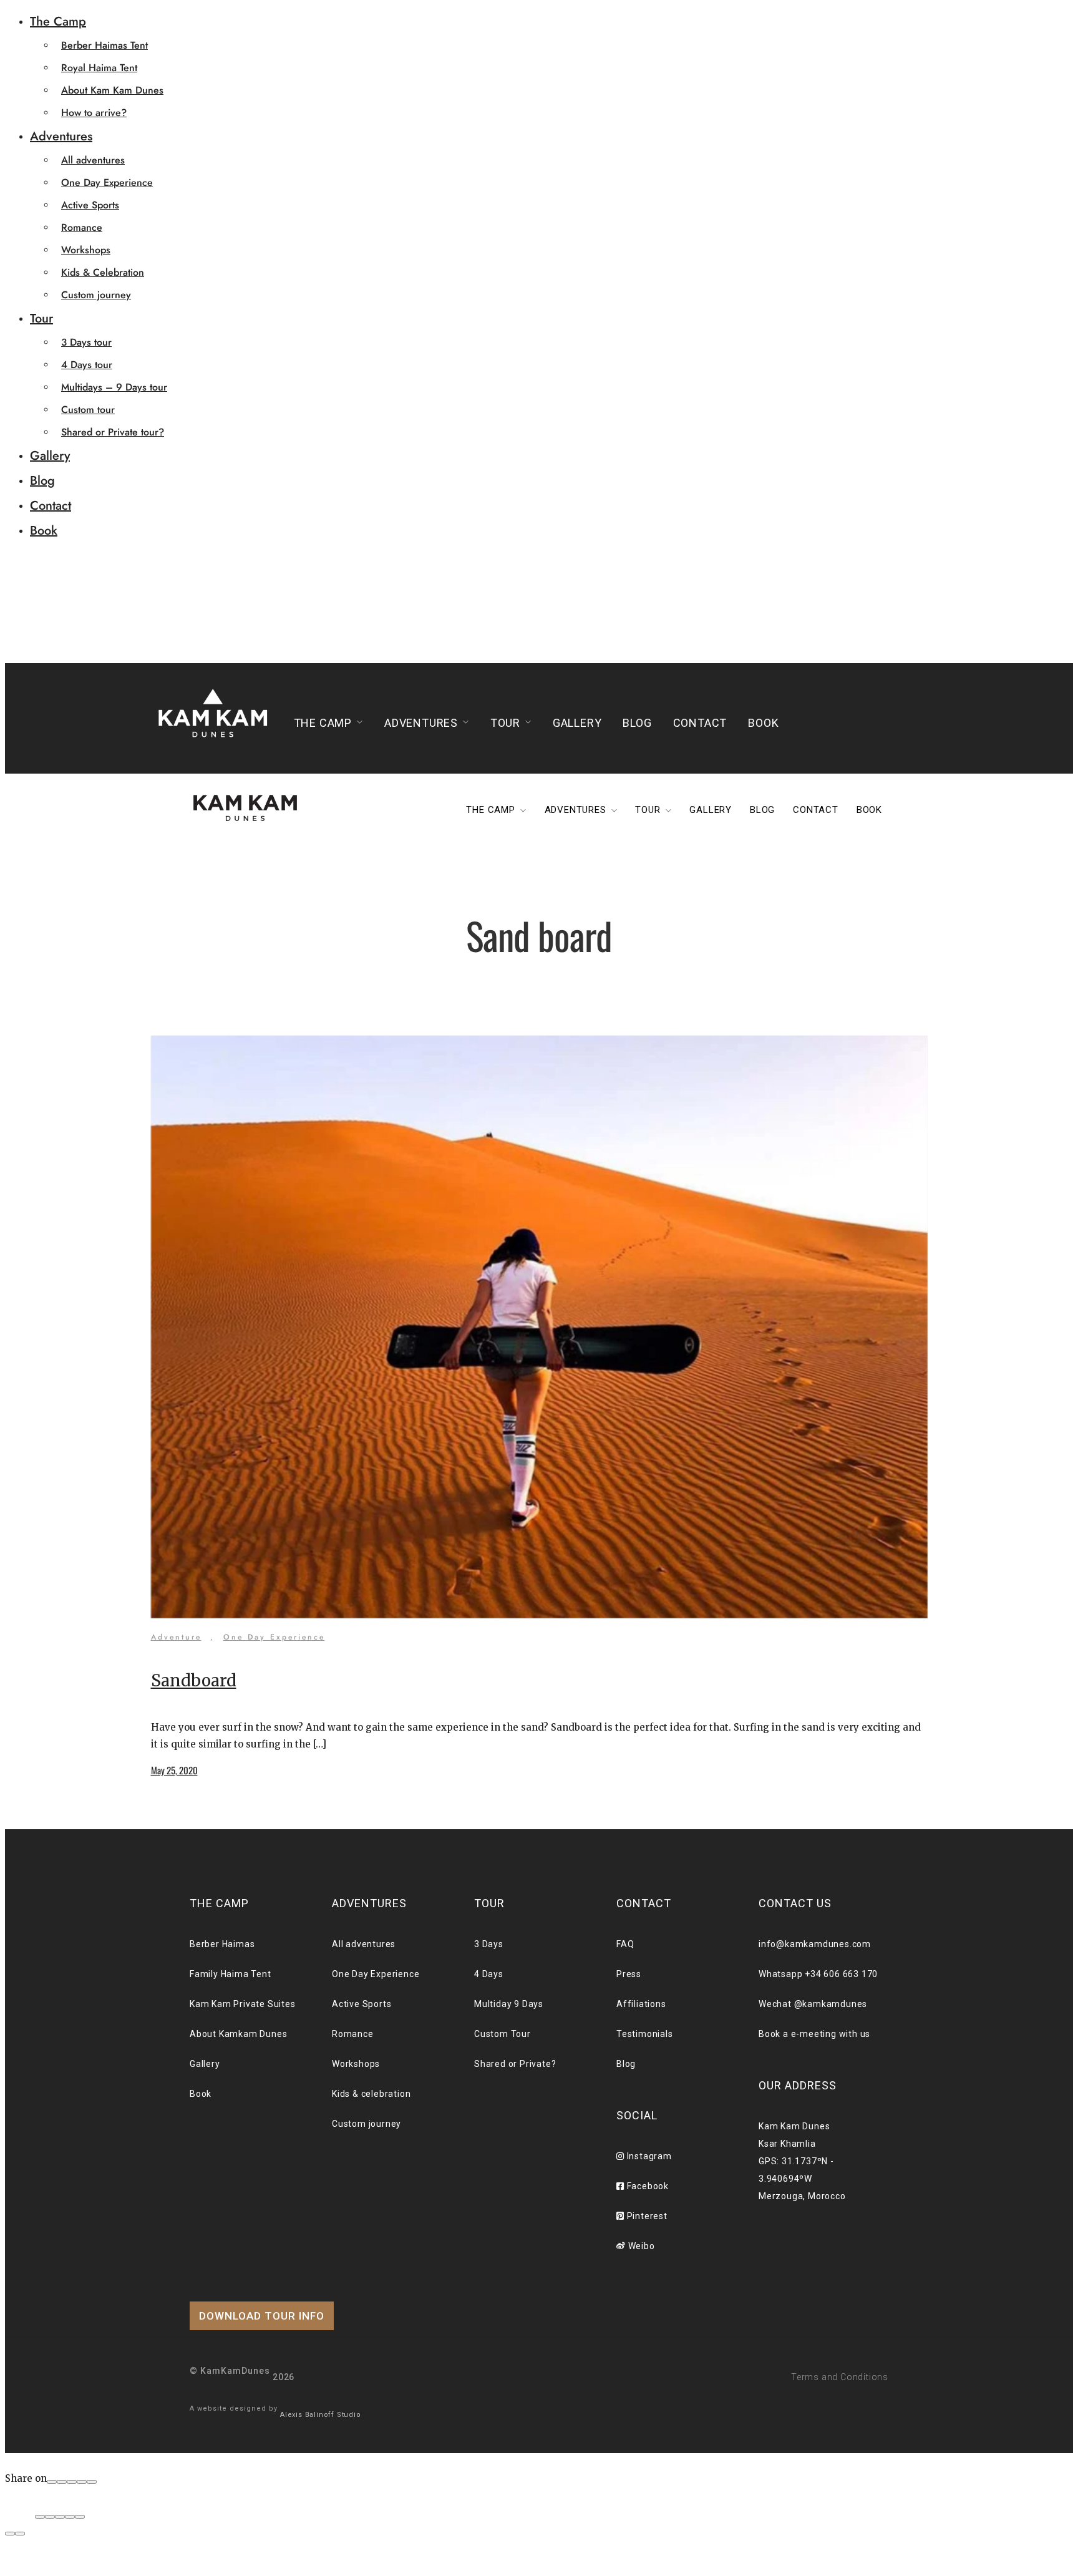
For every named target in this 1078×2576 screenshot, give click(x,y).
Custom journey (96, 295)
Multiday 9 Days (509, 2004)
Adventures (61, 136)
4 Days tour (87, 365)
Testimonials (645, 2034)
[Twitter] (72, 2482)
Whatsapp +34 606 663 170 (818, 1974)
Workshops (86, 250)
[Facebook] (52, 2482)
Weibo (640, 2246)
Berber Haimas (222, 1944)
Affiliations (641, 2004)
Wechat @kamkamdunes (813, 2004)
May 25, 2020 (174, 1770)
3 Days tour (86, 342)
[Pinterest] (82, 2482)
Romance (82, 227)
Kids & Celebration (103, 272)
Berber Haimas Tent (104, 45)
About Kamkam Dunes (238, 2034)
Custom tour (88, 410)
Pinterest (646, 2216)
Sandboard (194, 1680)
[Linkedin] (92, 2482)
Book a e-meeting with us (814, 2034)
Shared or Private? (515, 2064)
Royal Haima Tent (99, 68)
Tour (41, 318)
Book (44, 531)
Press (629, 1974)
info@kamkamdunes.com (815, 1944)
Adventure (176, 1637)
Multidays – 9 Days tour (114, 387)
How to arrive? (94, 113)
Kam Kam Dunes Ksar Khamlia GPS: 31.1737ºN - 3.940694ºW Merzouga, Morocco (802, 2161)
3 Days (489, 1944)
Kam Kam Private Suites (243, 2004)
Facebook (647, 2186)
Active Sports (90, 205)
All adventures (93, 160)
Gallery (50, 456)
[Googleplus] (62, 2482)
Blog (42, 481)
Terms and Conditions (840, 2377)
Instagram (648, 2156)
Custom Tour (503, 2034)
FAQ (625, 1944)
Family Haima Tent (231, 1974)
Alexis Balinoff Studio (321, 2415)
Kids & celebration (371, 2094)
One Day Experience (107, 182)
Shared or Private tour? (113, 432)
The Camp (58, 22)
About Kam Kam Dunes (112, 90)
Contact (51, 506)
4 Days (489, 1974)
